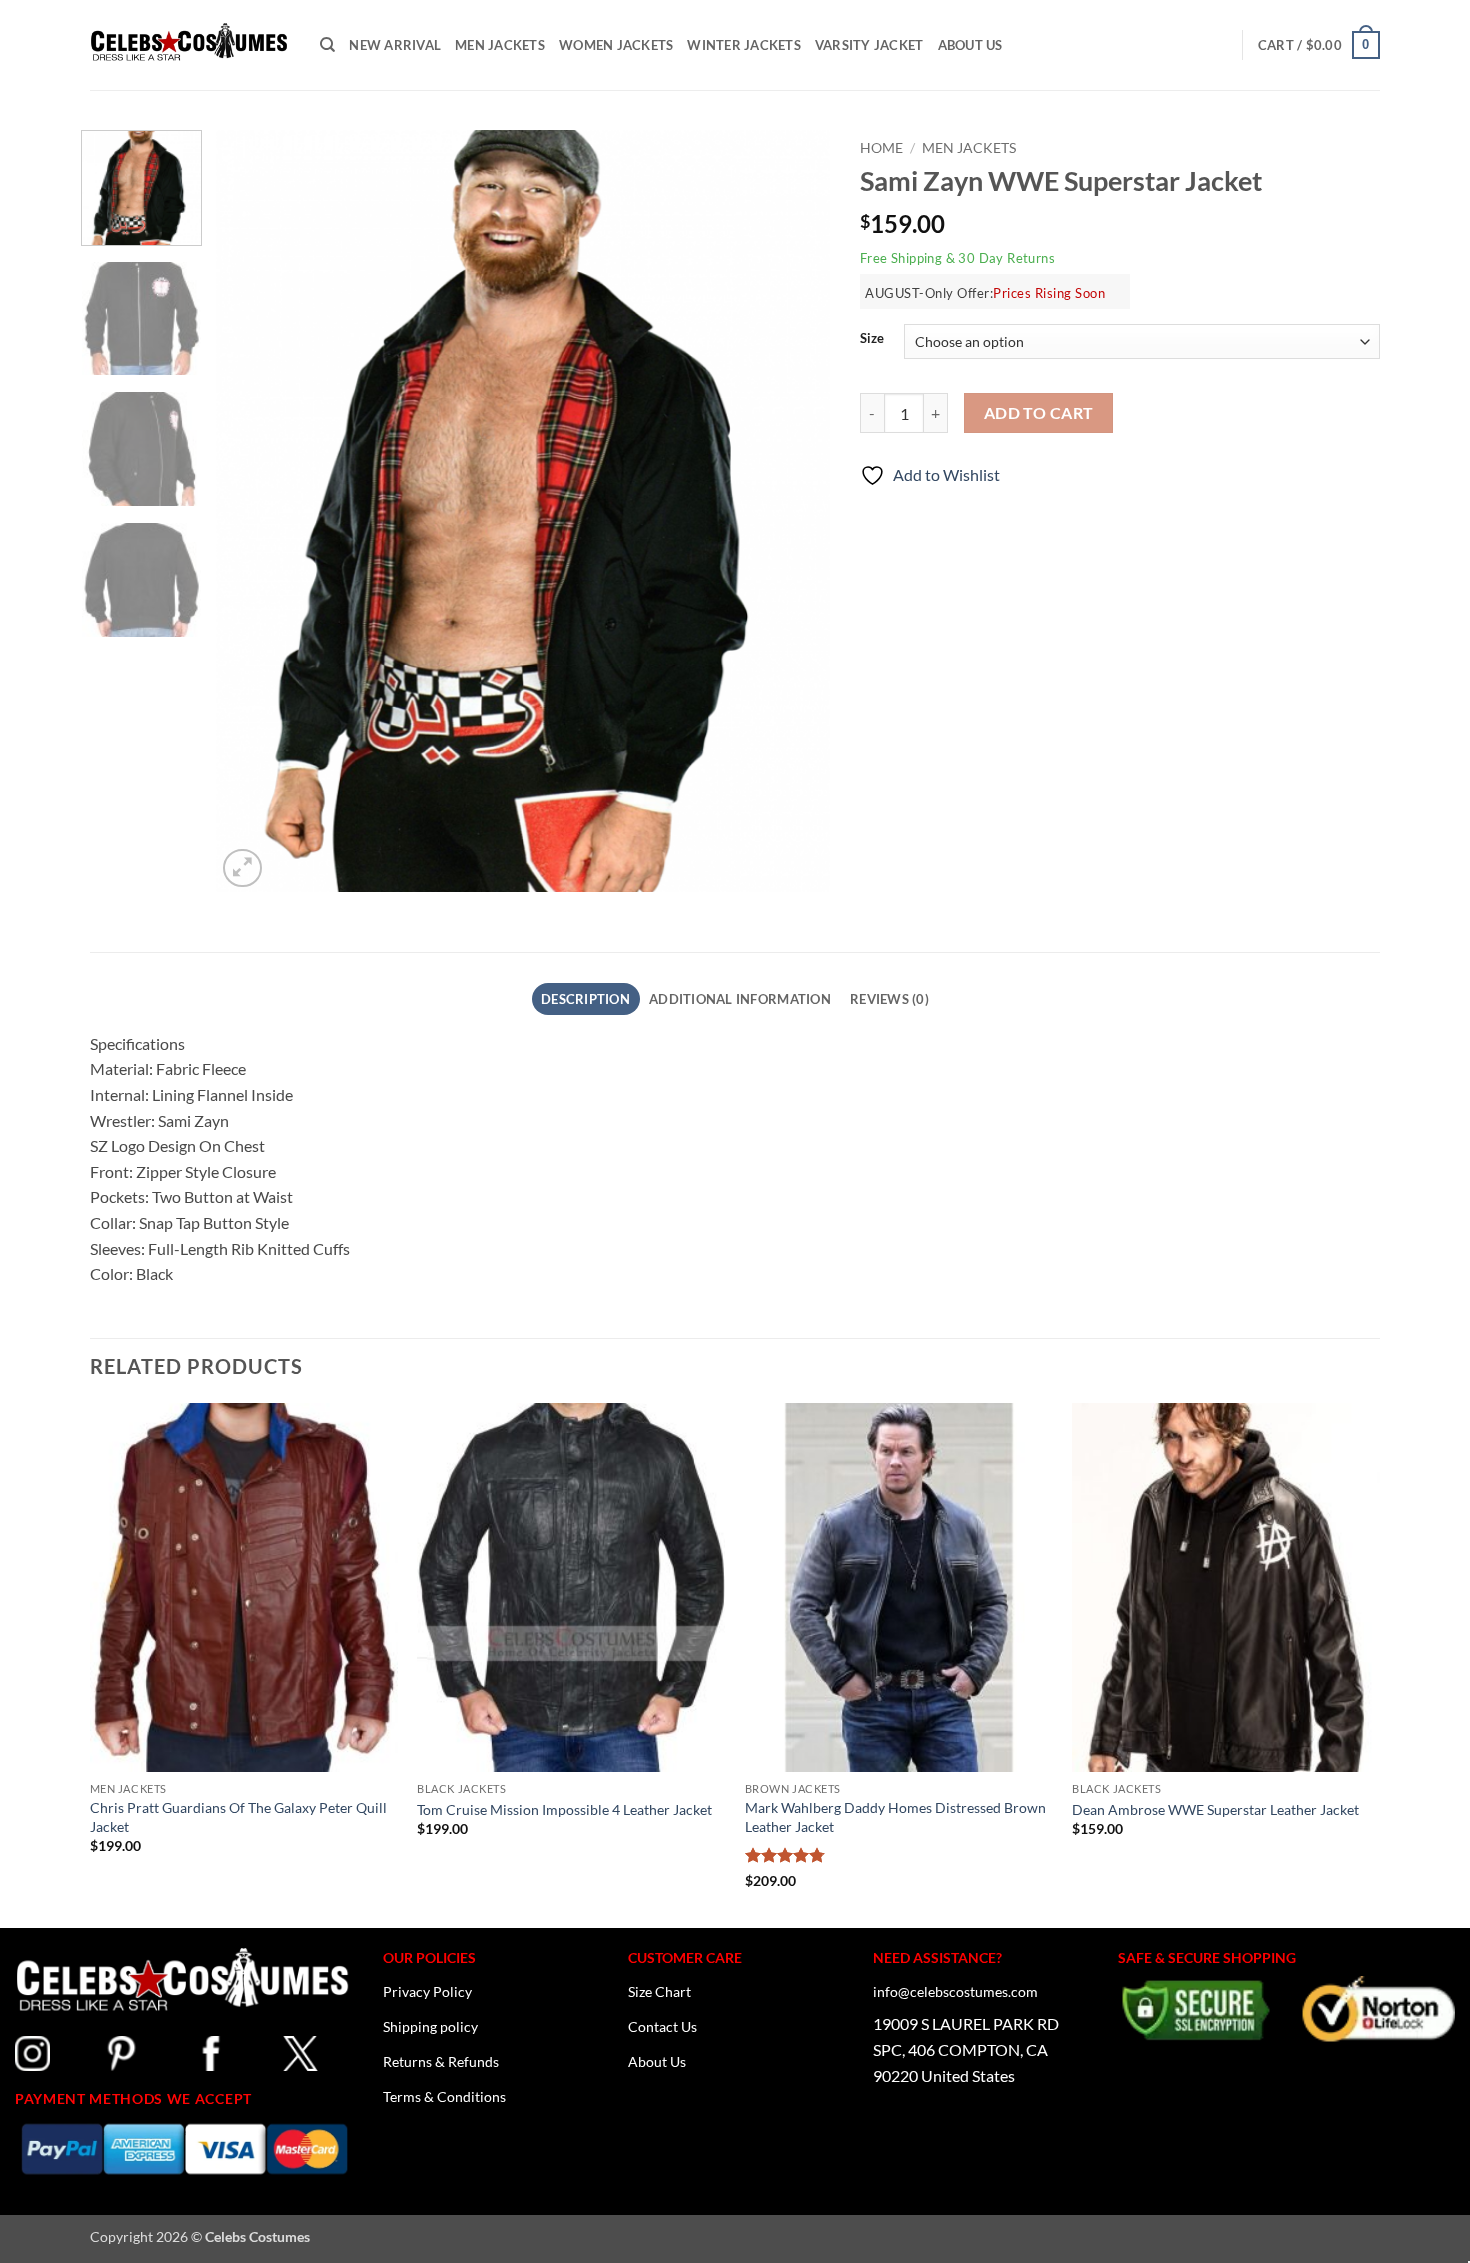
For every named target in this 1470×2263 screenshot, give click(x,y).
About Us (970, 45)
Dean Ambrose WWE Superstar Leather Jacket (1215, 1808)
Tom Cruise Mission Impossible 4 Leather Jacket (564, 1808)
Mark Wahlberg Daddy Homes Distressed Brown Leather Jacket (895, 1817)
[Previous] (254, 511)
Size (872, 339)
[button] (1319, 45)
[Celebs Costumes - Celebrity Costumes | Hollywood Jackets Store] (190, 44)
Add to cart (1039, 413)
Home (881, 148)
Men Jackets (500, 45)
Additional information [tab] (740, 999)
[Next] (793, 511)
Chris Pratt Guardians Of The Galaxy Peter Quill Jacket (238, 1817)
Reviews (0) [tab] (889, 999)
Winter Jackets (744, 45)
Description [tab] (585, 999)
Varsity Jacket (869, 45)
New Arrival (395, 45)
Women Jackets (616, 45)
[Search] (327, 45)
